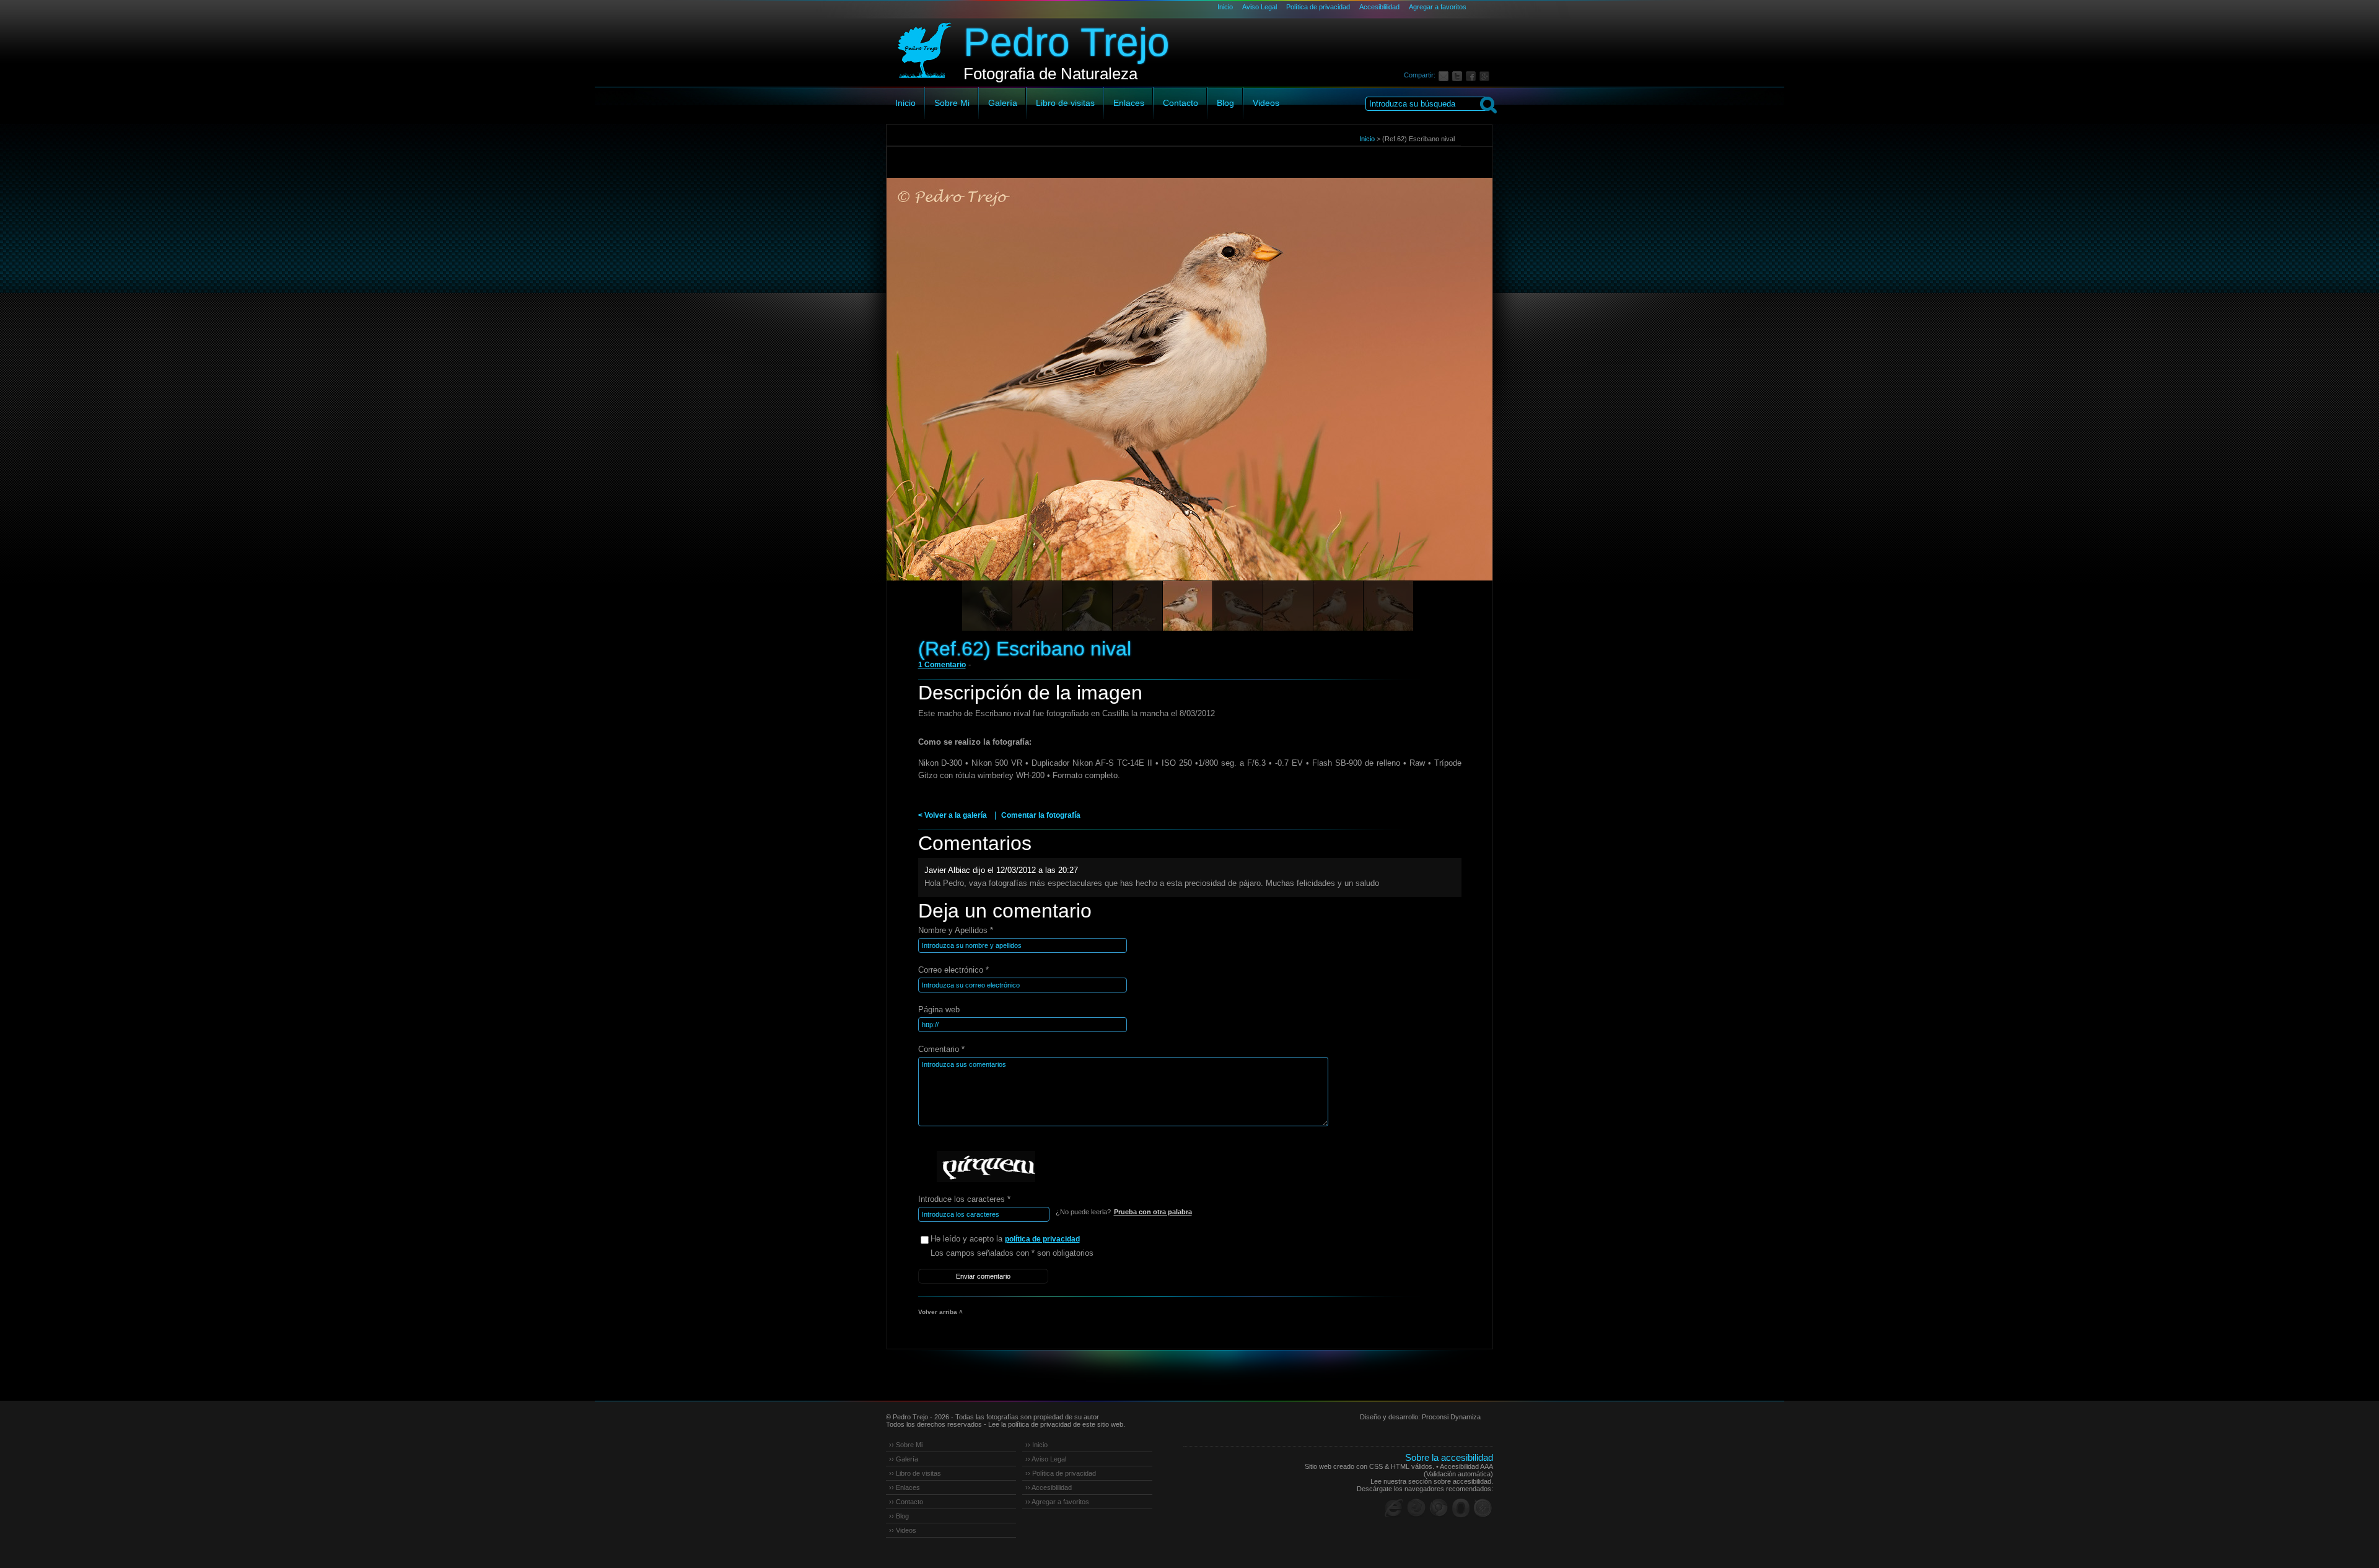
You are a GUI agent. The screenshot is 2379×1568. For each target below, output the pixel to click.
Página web (939, 1010)
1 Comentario (942, 665)
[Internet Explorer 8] (1394, 1508)
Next (1460, 396)
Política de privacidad (1318, 7)
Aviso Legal (1260, 7)
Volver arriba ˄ (940, 1312)
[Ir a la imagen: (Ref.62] (1238, 606)
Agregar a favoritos (1438, 7)
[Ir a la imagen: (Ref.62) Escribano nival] (1188, 606)
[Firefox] (1416, 1508)
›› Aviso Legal (1046, 1459)
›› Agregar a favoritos (1057, 1502)
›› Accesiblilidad (1049, 1487)
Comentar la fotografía (1041, 815)
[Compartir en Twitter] (1459, 75)
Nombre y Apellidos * (956, 930)
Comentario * (941, 1049)
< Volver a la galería (953, 815)
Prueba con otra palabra (1153, 1212)
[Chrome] (1439, 1508)
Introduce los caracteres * (964, 1199)
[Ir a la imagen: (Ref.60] (987, 606)
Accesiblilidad (1379, 7)
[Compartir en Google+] (1486, 75)
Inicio (1225, 7)
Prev (919, 396)
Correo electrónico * (953, 970)
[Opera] (1461, 1508)
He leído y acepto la (1005, 1239)
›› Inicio (1036, 1445)
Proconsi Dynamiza (1451, 1417)
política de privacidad (1042, 1239)
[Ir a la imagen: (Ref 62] (1388, 606)
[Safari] (1483, 1508)
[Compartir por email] (1445, 75)
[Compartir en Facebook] (1473, 75)
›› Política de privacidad (1061, 1473)
